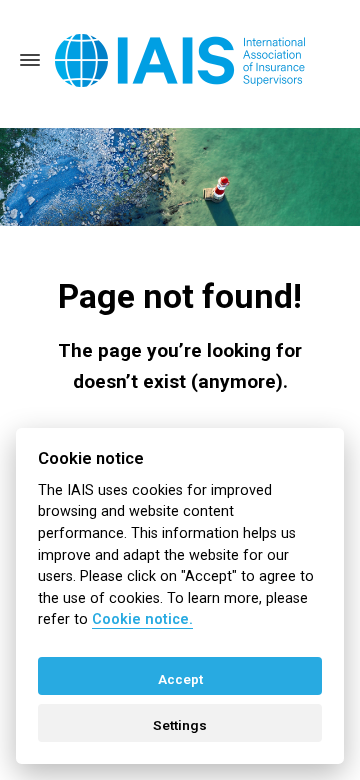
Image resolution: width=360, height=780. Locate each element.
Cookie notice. (142, 619)
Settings (180, 725)
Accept (180, 679)
